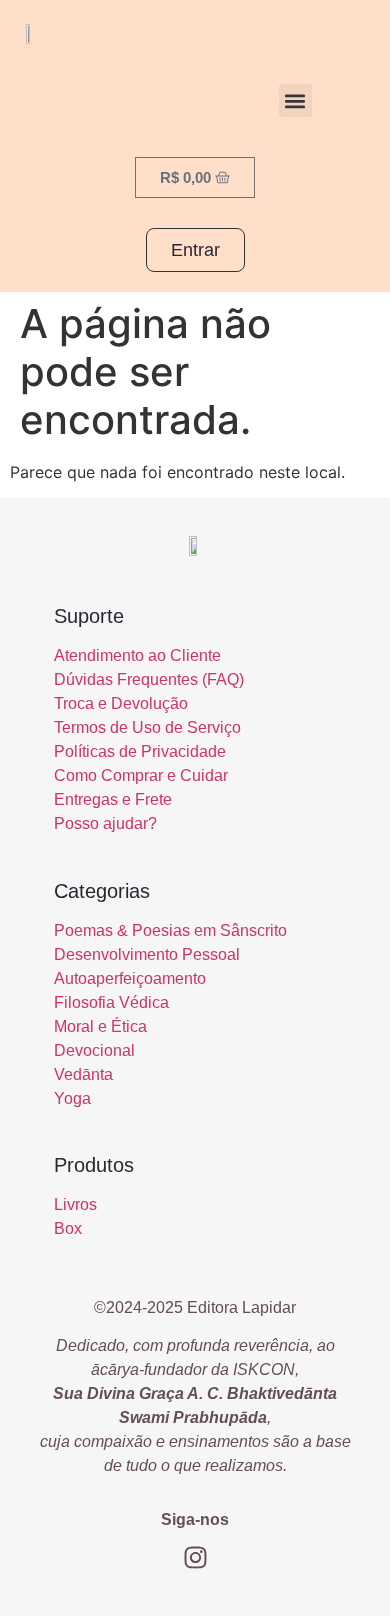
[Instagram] (195, 1557)
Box (68, 1228)
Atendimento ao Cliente (137, 655)
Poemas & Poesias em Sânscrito (170, 930)
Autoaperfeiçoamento (130, 978)
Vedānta (83, 1074)
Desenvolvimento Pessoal (147, 954)
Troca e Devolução (121, 703)
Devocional (94, 1050)
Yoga (72, 1098)
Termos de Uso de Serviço (147, 727)
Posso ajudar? (105, 823)
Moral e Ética (100, 1026)
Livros (75, 1204)
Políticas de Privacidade (140, 751)
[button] (295, 100)
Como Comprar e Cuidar (141, 775)
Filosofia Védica (111, 1002)
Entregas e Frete (113, 799)
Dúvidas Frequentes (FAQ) (149, 679)
